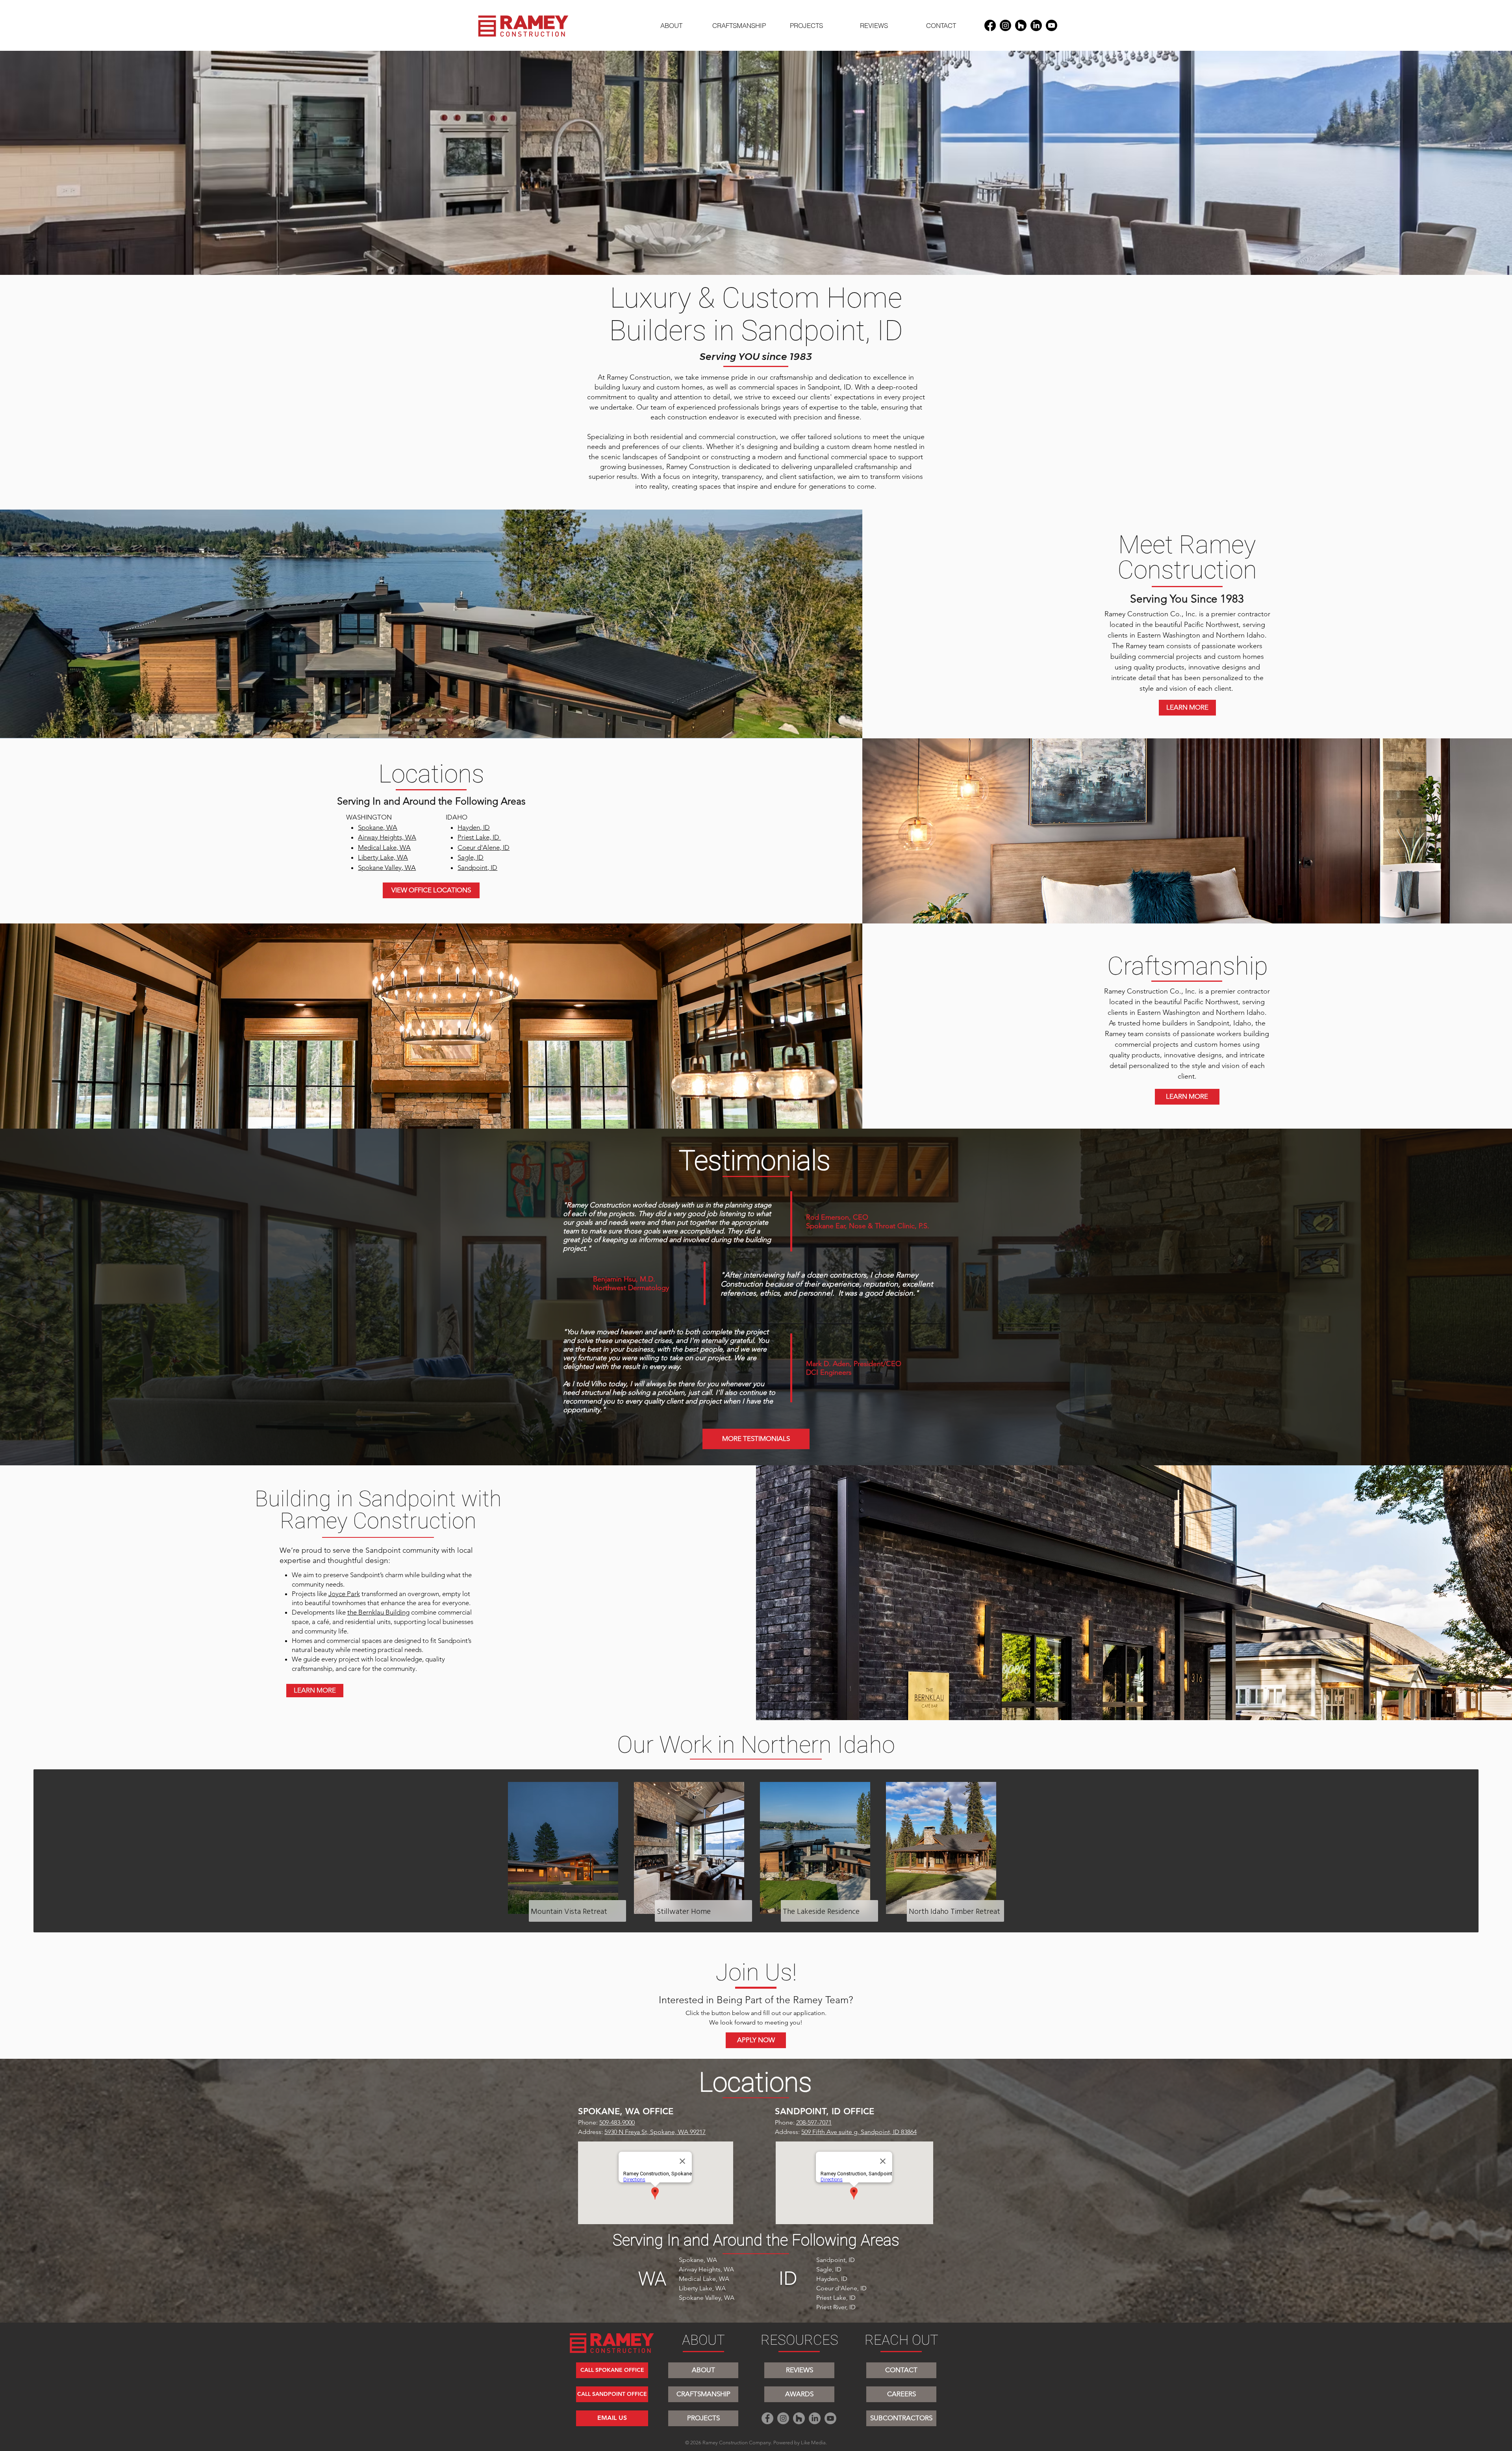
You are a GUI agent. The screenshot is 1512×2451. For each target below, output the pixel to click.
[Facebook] (990, 25)
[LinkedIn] (1036, 25)
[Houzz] (1021, 25)
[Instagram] (1005, 25)
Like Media (813, 2443)
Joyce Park (344, 1594)
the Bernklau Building (378, 1612)
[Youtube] (1052, 25)
